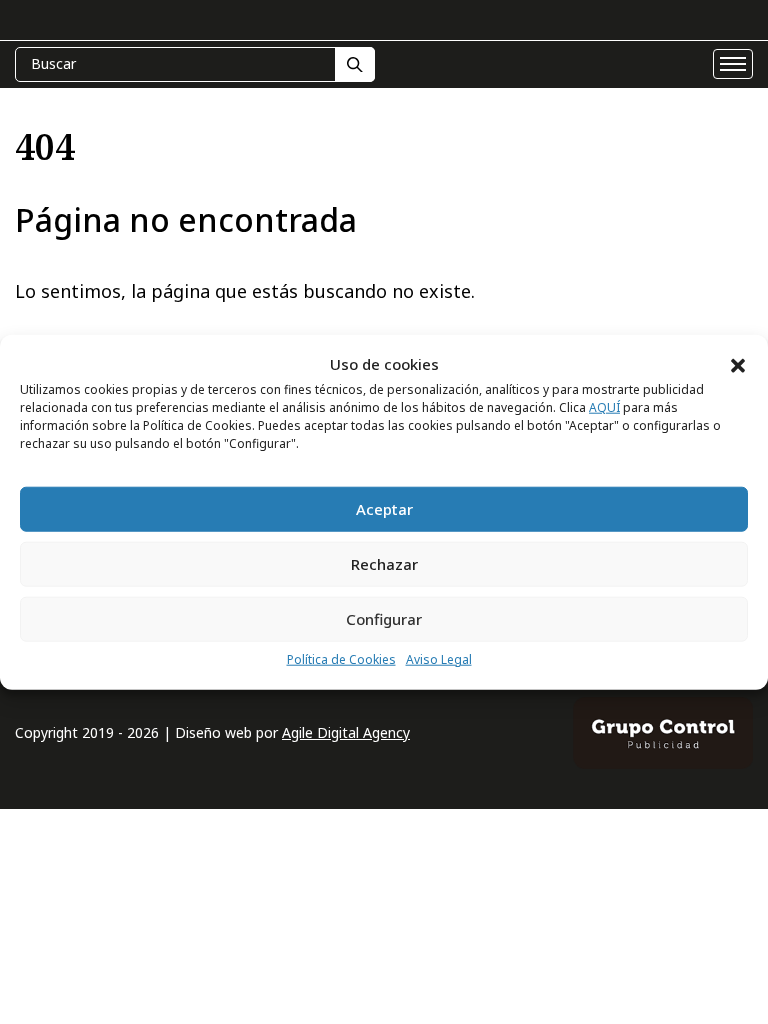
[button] (738, 364)
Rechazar (384, 564)
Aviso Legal (439, 659)
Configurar (384, 619)
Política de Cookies (341, 659)
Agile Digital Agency (346, 732)
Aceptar (384, 509)
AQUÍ (604, 407)
